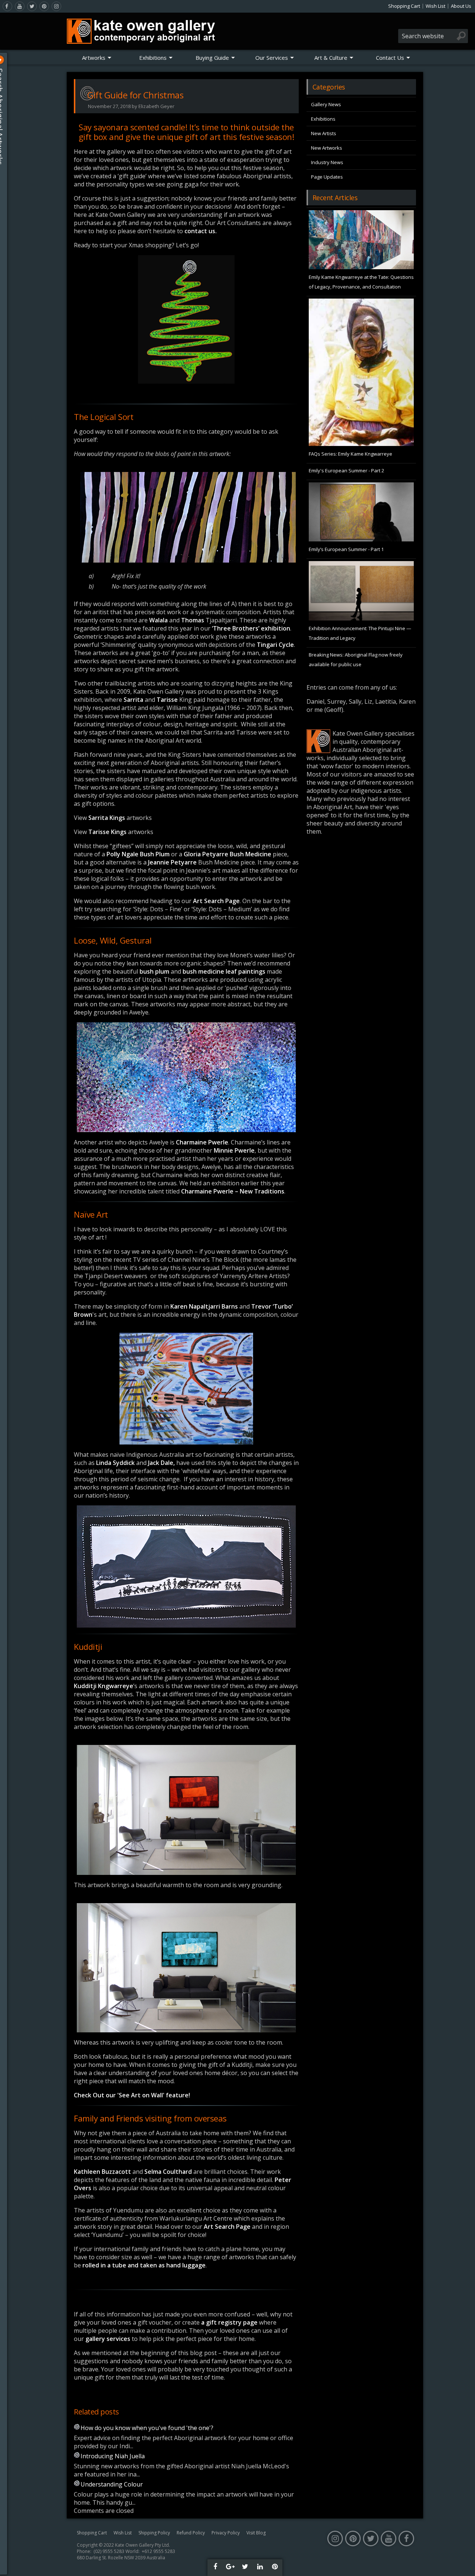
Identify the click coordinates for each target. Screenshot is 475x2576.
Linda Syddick (115, 1463)
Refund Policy (191, 2533)
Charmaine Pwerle (202, 1142)
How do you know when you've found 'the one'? (147, 2428)
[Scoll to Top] (464, 2564)
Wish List (435, 6)
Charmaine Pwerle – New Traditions (233, 1191)
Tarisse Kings (107, 832)
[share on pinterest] (275, 2567)
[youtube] (20, 6)
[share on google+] (230, 2567)
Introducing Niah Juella (113, 2456)
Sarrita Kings (107, 818)
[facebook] (7, 6)
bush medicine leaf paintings (224, 971)
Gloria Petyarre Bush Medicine (227, 854)
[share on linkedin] (260, 2567)
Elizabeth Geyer (156, 106)
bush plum (154, 971)
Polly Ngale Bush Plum (138, 854)
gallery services (108, 2339)
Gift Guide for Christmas (135, 95)
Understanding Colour (112, 2484)
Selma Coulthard (168, 2172)
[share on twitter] (245, 2567)
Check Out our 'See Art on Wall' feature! (132, 2095)
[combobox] (433, 36)
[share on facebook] (215, 2567)
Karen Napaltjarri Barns (204, 1306)
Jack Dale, (161, 1463)
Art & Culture (331, 58)
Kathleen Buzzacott (103, 2172)
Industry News (327, 162)
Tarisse (167, 700)
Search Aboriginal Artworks (7, 117)
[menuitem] (97, 58)
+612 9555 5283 (158, 2551)
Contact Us (390, 58)
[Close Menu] (7, 60)
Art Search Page (216, 901)
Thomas (193, 620)
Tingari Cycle (275, 645)
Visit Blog (256, 2533)
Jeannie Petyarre (172, 862)
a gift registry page (229, 2322)
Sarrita (133, 700)
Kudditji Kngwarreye (104, 1686)
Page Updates (327, 177)
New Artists (324, 133)
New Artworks (327, 148)
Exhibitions (153, 58)
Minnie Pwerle (234, 1150)
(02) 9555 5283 (109, 2551)
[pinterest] (44, 6)
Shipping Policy (154, 2533)
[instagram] (56, 6)
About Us (461, 6)
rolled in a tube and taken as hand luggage (144, 2265)
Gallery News (326, 104)
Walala (158, 620)
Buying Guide (212, 58)
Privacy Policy (226, 2533)
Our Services (272, 58)
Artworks (94, 58)
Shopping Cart (404, 6)
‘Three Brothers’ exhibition (251, 628)
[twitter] (32, 6)
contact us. (201, 231)
